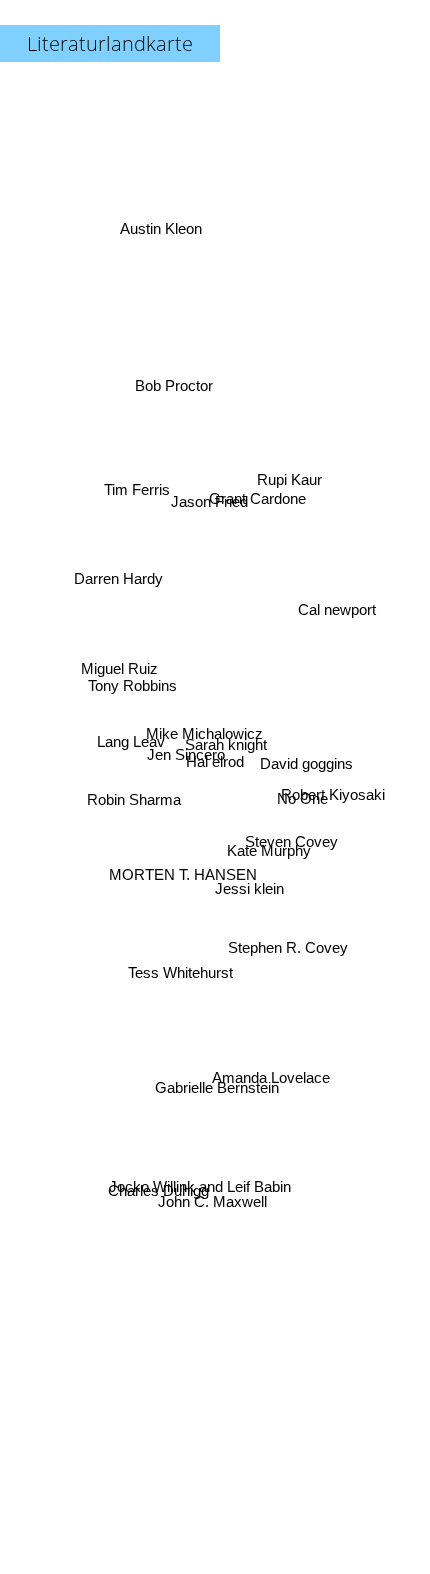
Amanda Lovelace (273, 1069)
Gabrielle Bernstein (211, 1088)
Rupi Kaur (287, 465)
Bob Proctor (175, 382)
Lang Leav (131, 737)
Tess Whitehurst (177, 969)
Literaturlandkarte (110, 43)
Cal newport (339, 623)
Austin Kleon (164, 220)
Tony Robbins (133, 665)
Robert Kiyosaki (332, 786)
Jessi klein (249, 889)
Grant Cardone (257, 498)
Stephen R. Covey (287, 955)
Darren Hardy (117, 576)
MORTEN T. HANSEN (182, 870)
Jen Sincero (186, 756)
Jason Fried (205, 505)
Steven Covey (291, 850)
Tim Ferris (138, 482)
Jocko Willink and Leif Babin (208, 1200)
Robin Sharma (134, 804)
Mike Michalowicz (204, 728)
